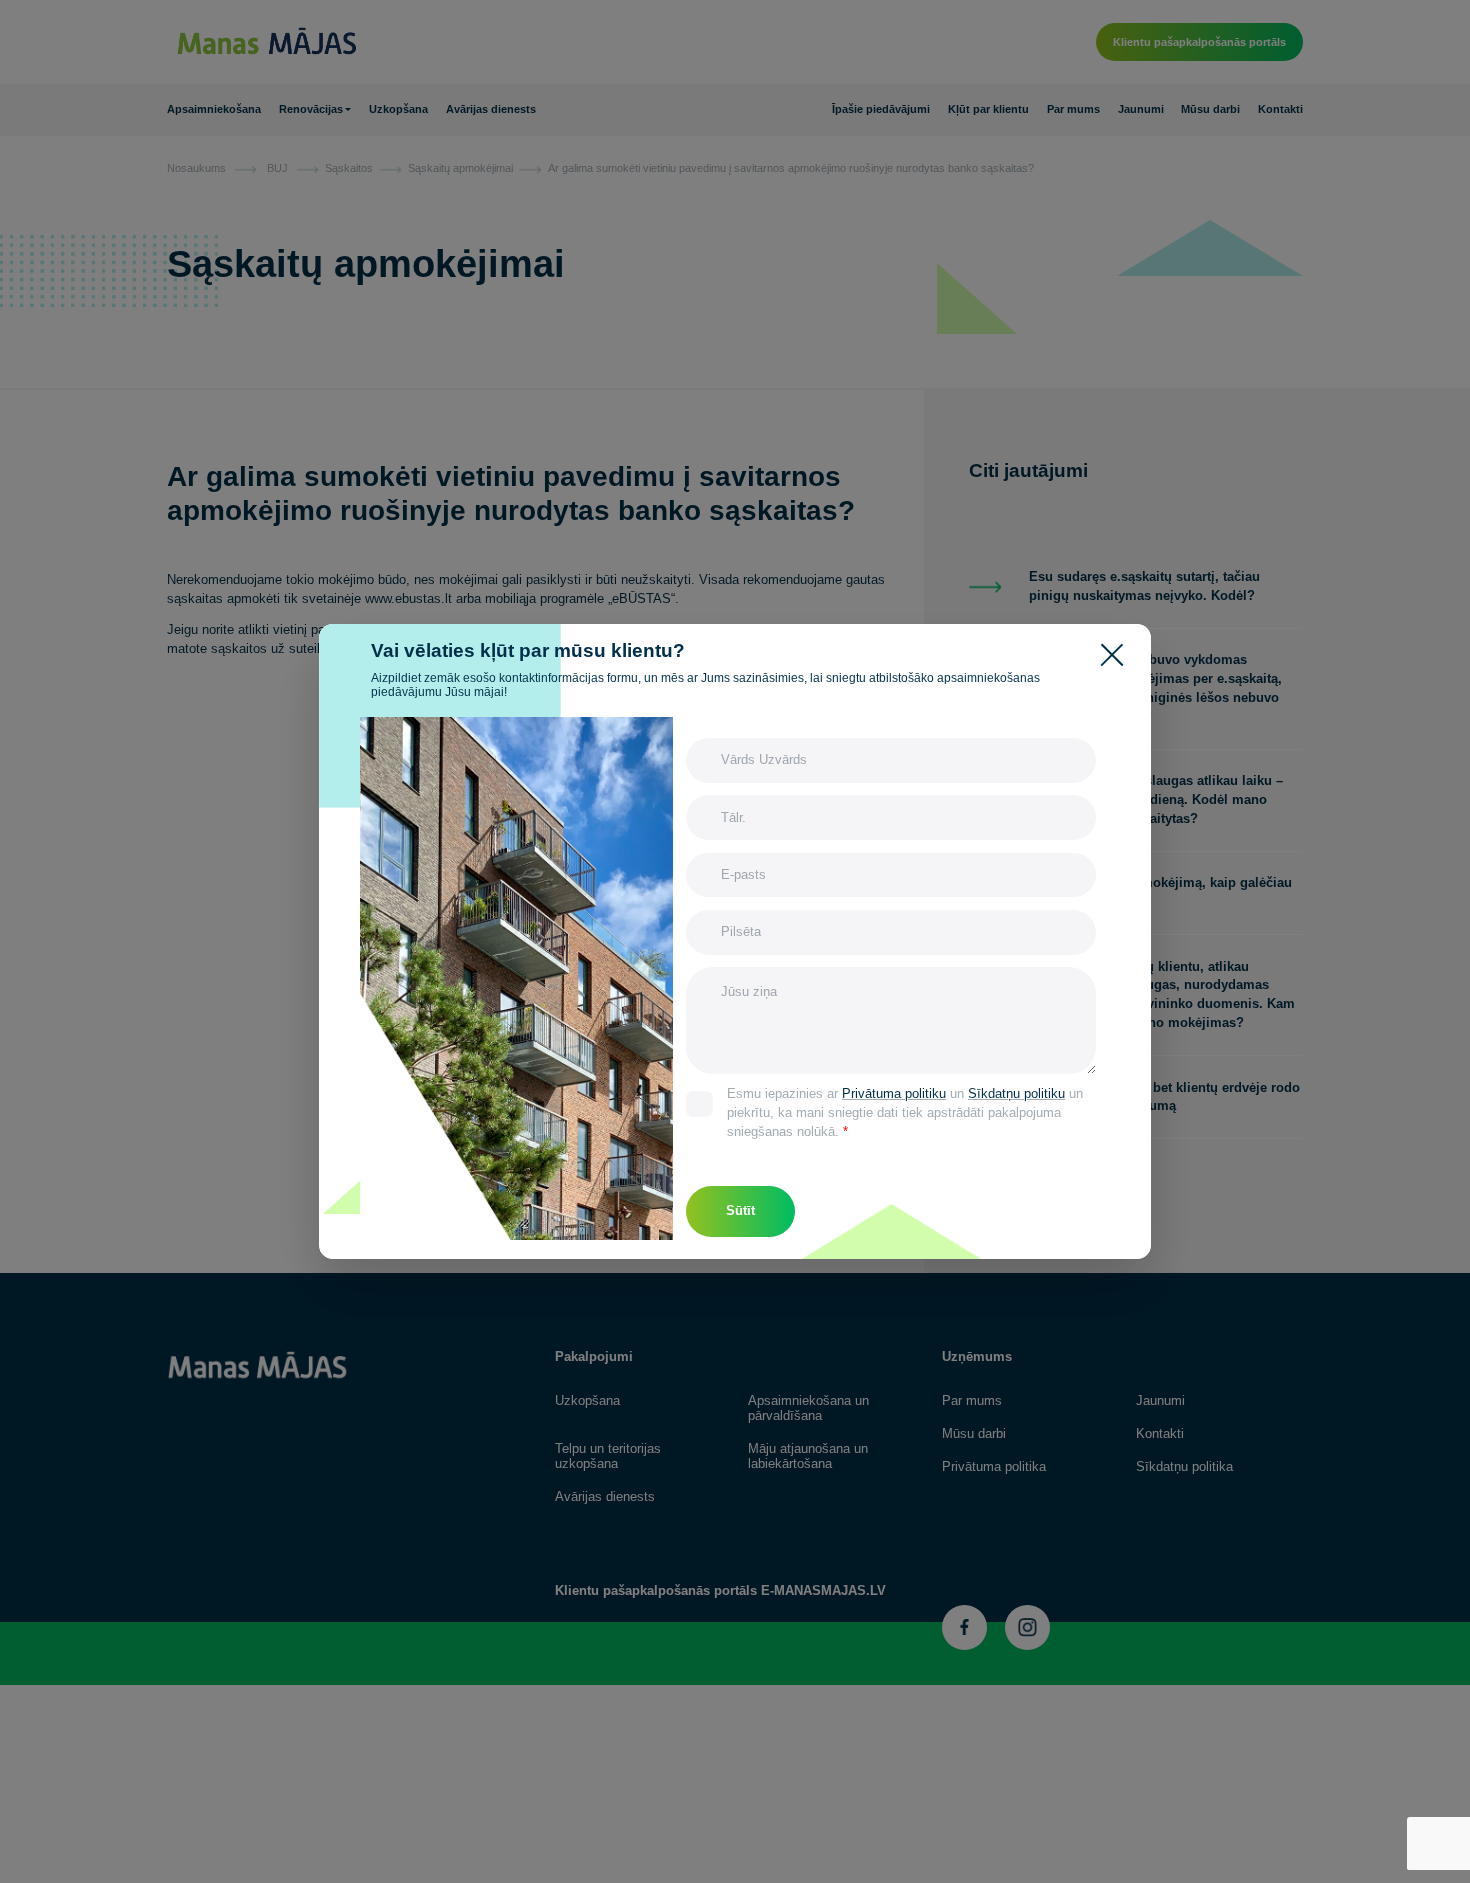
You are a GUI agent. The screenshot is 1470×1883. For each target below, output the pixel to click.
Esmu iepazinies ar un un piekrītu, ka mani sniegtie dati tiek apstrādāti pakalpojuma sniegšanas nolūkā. (905, 1113)
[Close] (1117, 652)
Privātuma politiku (894, 1094)
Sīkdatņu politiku (1016, 1094)
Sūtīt (740, 1211)
